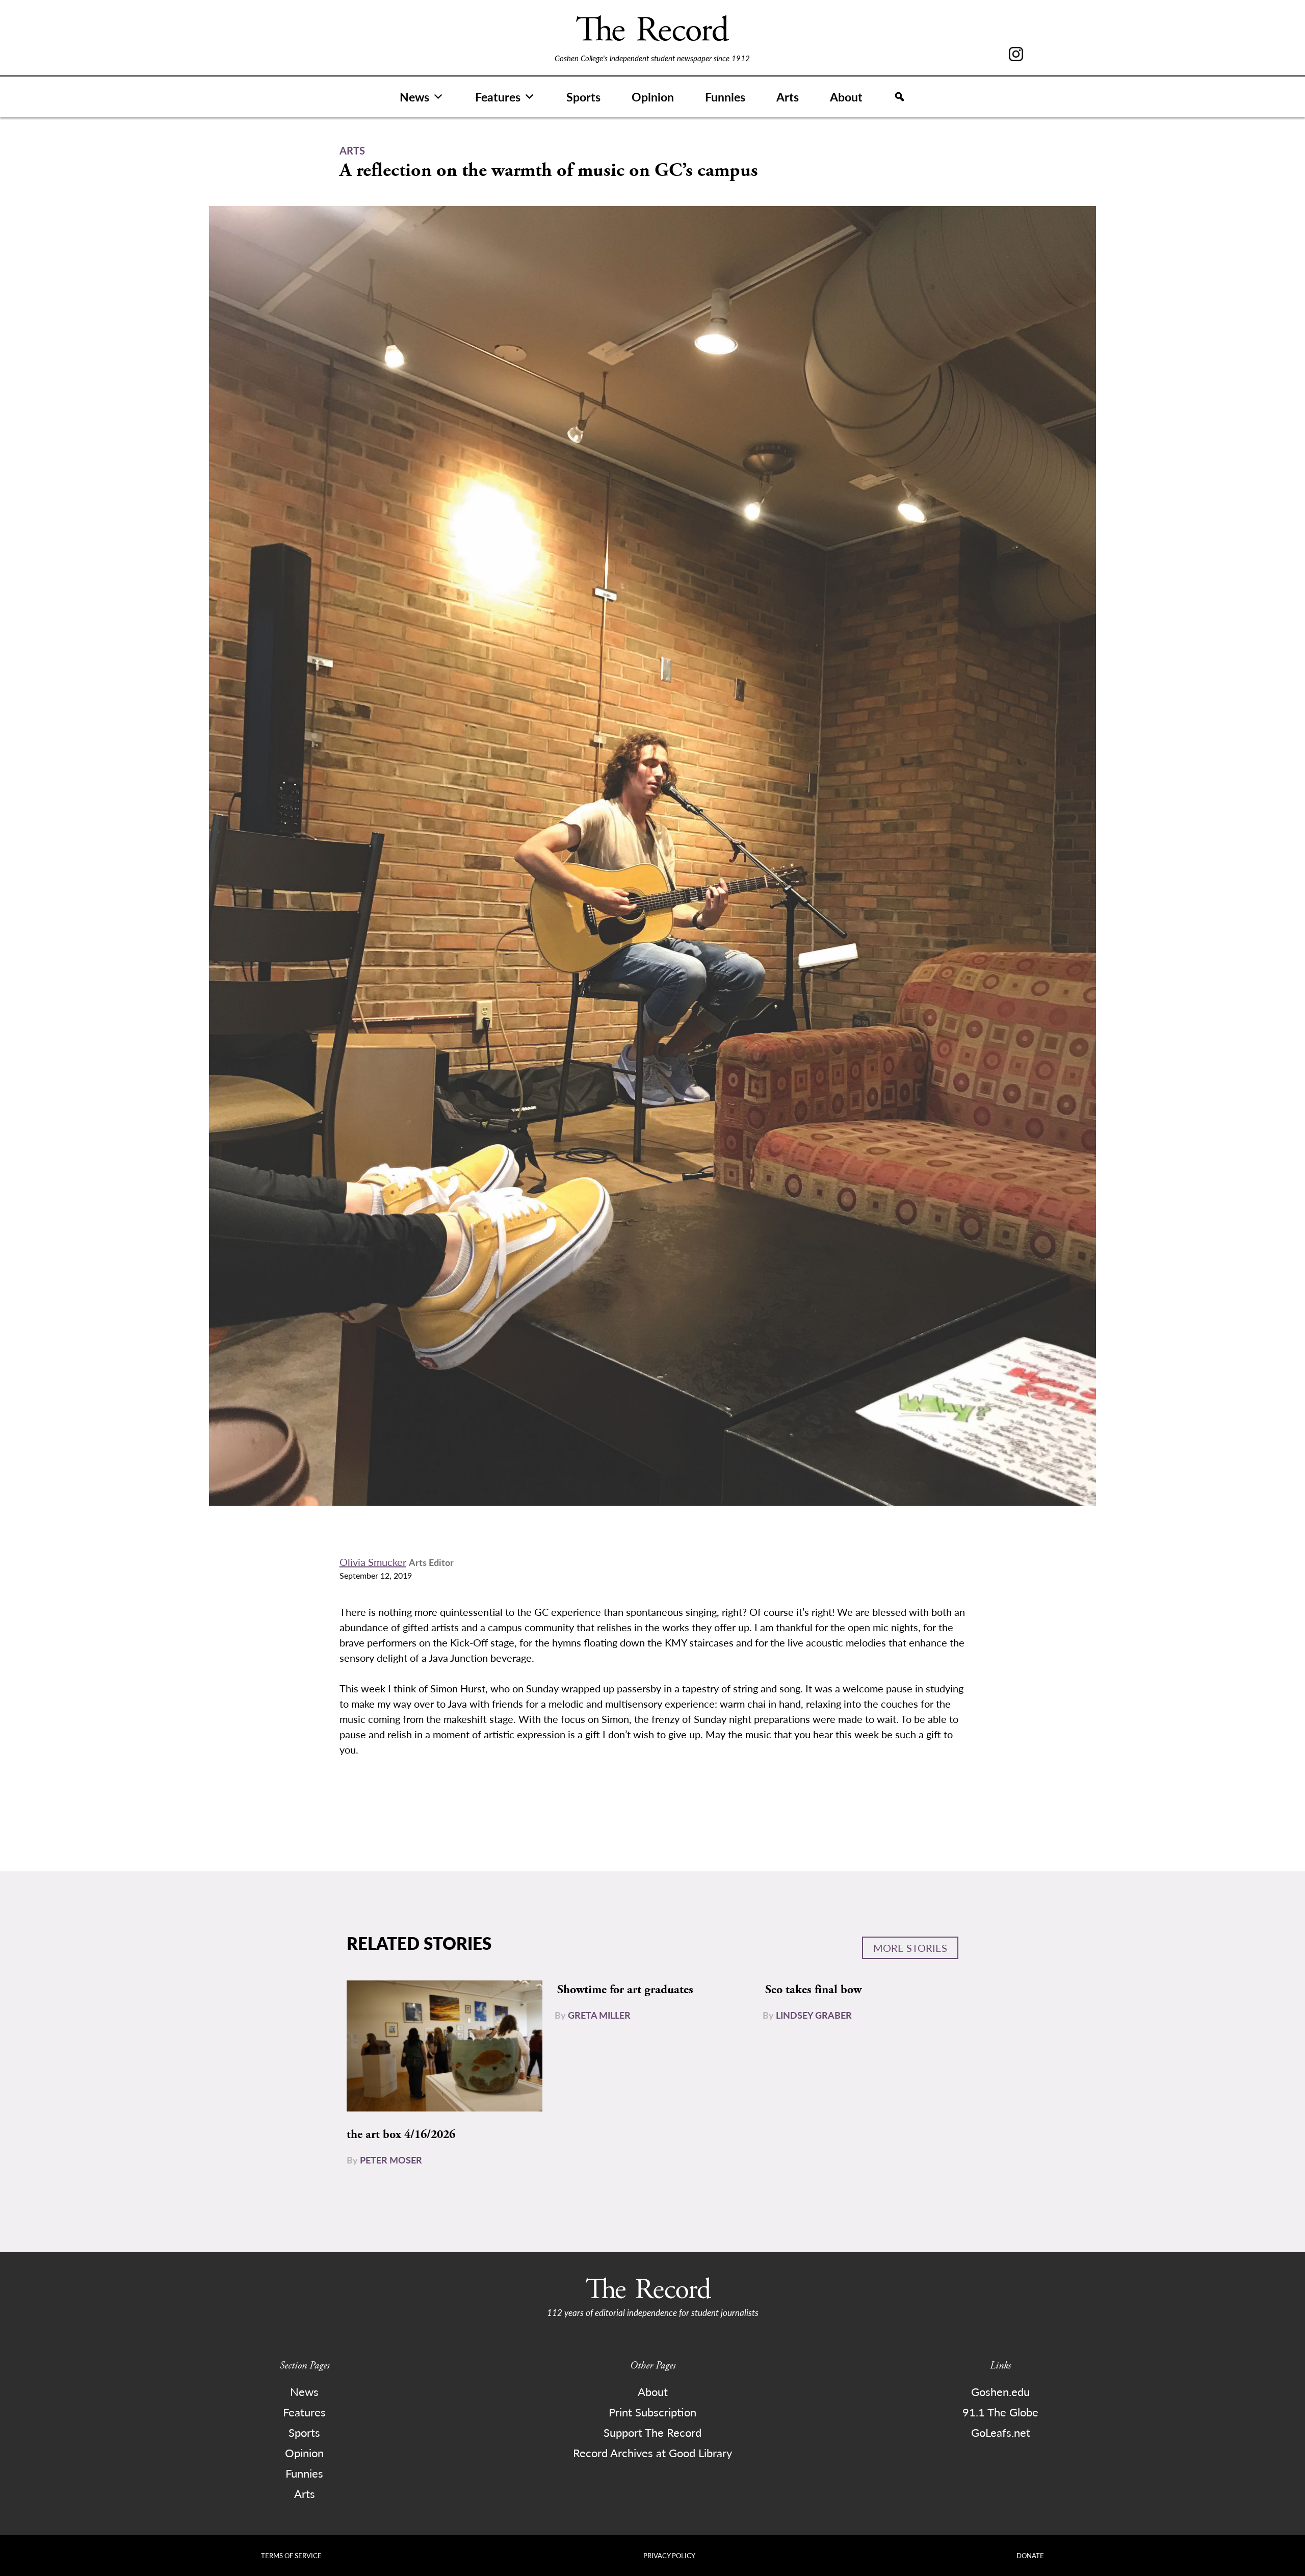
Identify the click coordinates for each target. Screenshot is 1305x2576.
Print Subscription (652, 2412)
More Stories (910, 1948)
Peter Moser (391, 2160)
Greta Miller (599, 2015)
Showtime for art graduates (625, 1990)
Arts (788, 97)
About (846, 97)
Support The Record (652, 2432)
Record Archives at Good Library (652, 2453)
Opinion (653, 97)
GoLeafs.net (1001, 2432)
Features (498, 97)
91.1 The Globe (1000, 2412)
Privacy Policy (669, 2555)
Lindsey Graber (814, 2015)
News (414, 97)
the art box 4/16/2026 (401, 2134)
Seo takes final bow (813, 1990)
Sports (583, 97)
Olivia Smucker (373, 1562)
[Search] (899, 97)
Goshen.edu (1000, 2391)
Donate (1030, 2555)
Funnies (725, 97)
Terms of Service (291, 2555)
